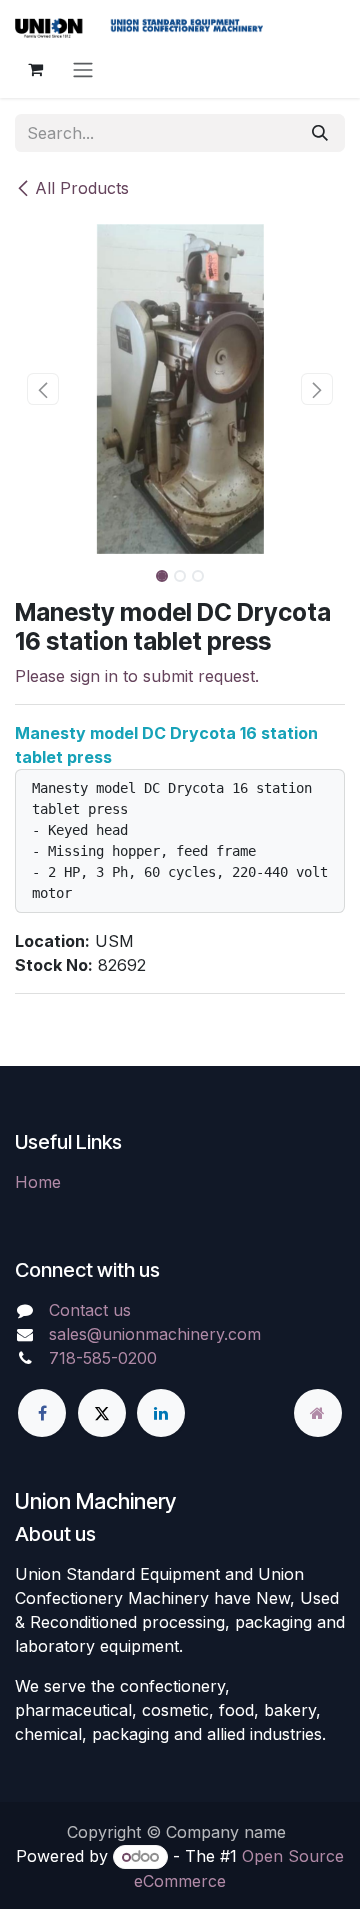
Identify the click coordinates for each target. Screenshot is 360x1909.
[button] (43, 389)
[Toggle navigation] (83, 69)
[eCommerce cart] (35, 69)
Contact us (90, 1310)
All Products (82, 188)
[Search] (320, 133)
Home (38, 1182)
